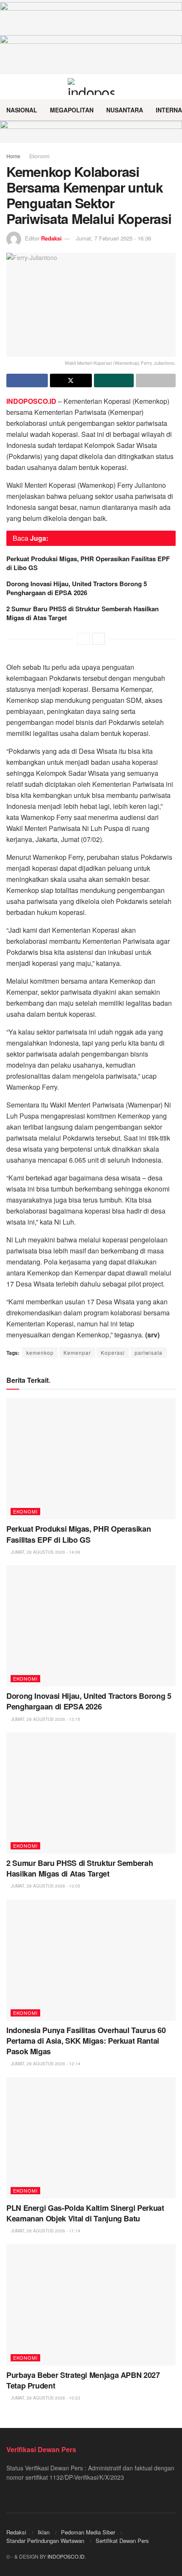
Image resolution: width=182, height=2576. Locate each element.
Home (13, 156)
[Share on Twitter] (71, 380)
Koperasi (113, 1352)
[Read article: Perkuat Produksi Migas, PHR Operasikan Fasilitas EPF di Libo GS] (91, 1459)
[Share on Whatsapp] (114, 380)
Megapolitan (72, 110)
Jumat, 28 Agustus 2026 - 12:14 (45, 2064)
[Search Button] (172, 87)
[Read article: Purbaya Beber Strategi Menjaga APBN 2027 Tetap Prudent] (91, 2305)
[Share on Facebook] (27, 380)
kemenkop (40, 1352)
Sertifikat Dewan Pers (122, 2541)
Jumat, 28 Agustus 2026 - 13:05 (45, 1886)
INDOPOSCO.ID (66, 2556)
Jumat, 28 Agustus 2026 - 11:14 (45, 2231)
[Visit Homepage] (91, 87)
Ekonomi (39, 156)
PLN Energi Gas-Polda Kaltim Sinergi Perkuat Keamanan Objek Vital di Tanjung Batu (85, 2213)
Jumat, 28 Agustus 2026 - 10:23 (45, 2398)
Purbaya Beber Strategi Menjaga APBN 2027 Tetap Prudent (83, 2380)
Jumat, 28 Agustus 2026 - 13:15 (45, 1719)
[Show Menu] (10, 87)
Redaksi (51, 238)
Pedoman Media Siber (88, 2532)
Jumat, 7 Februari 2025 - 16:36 (113, 238)
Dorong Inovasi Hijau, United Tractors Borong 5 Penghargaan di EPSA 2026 (77, 588)
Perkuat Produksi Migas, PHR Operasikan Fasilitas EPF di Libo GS (88, 563)
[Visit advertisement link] (91, 132)
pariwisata (149, 1352)
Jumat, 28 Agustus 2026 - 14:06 (45, 1552)
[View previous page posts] (83, 639)
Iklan (44, 2532)
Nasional (22, 110)
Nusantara (125, 110)
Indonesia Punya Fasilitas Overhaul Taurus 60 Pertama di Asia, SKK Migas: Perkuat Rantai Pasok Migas (86, 2041)
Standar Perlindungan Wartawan (45, 2541)
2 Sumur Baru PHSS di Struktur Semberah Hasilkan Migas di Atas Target (83, 613)
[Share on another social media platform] (156, 380)
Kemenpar (77, 1352)
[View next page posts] (99, 639)
